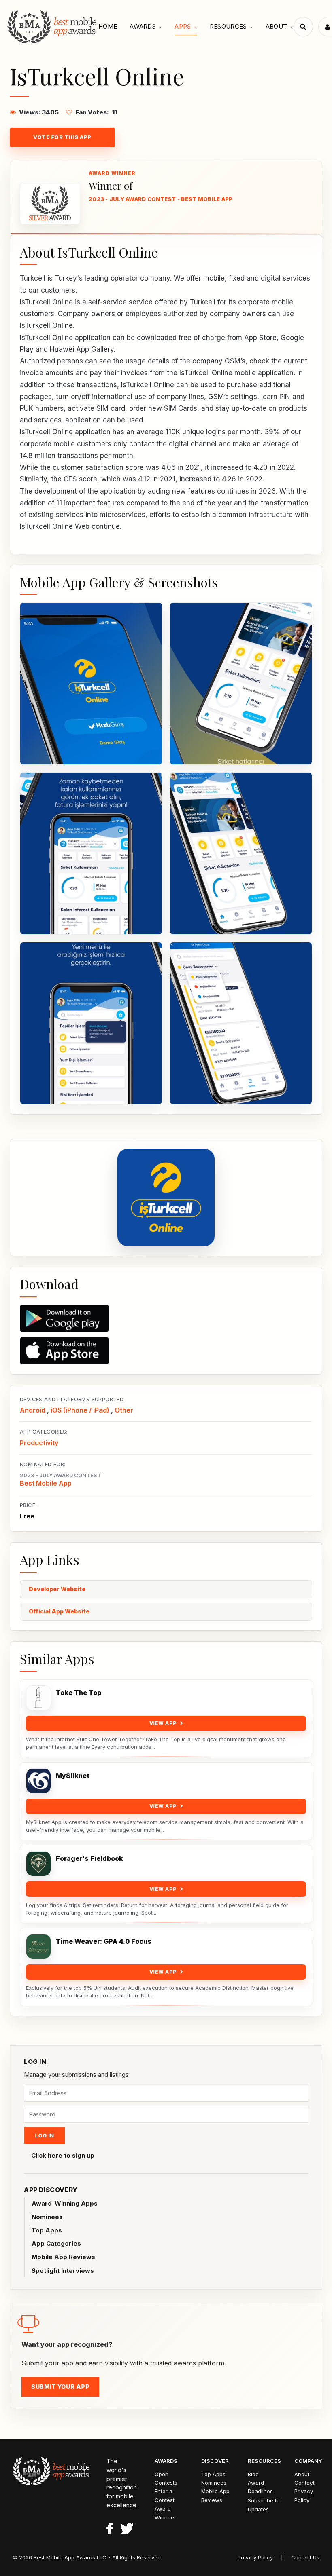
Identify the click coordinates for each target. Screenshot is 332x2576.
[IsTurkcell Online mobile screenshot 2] (241, 684)
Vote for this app (62, 137)
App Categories (56, 2243)
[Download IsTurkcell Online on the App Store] (166, 1351)
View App (163, 1723)
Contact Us (305, 2557)
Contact (304, 2483)
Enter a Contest (165, 2495)
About (277, 26)
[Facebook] (110, 2530)
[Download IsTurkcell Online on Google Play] (166, 1318)
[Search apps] (303, 27)
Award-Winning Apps (65, 2203)
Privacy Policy (304, 2495)
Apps (183, 26)
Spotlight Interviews (63, 2271)
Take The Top (79, 1693)
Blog (253, 2474)
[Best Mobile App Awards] (53, 27)
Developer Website (57, 1589)
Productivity (39, 1443)
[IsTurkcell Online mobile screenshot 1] (91, 684)
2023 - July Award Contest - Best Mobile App (161, 199)
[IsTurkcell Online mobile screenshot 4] (241, 853)
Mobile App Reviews (63, 2257)
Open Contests (166, 2478)
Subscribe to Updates (264, 2505)
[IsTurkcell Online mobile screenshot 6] (241, 1023)
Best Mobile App (46, 1483)
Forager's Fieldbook (89, 1859)
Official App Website (59, 1611)
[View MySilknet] (38, 1781)
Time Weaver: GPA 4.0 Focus (104, 1942)
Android (33, 1410)
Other (124, 1410)
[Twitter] (127, 2530)
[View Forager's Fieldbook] (38, 1864)
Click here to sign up (63, 2155)
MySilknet (73, 1776)
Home (108, 26)
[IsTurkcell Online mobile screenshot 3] (91, 853)
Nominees (47, 2217)
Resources (228, 26)
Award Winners (165, 2513)
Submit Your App (60, 2387)
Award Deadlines (260, 2487)
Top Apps (47, 2230)
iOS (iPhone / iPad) (80, 1410)
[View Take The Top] (38, 1698)
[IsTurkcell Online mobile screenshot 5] (91, 1023)
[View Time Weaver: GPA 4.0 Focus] (38, 1947)
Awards (143, 26)
